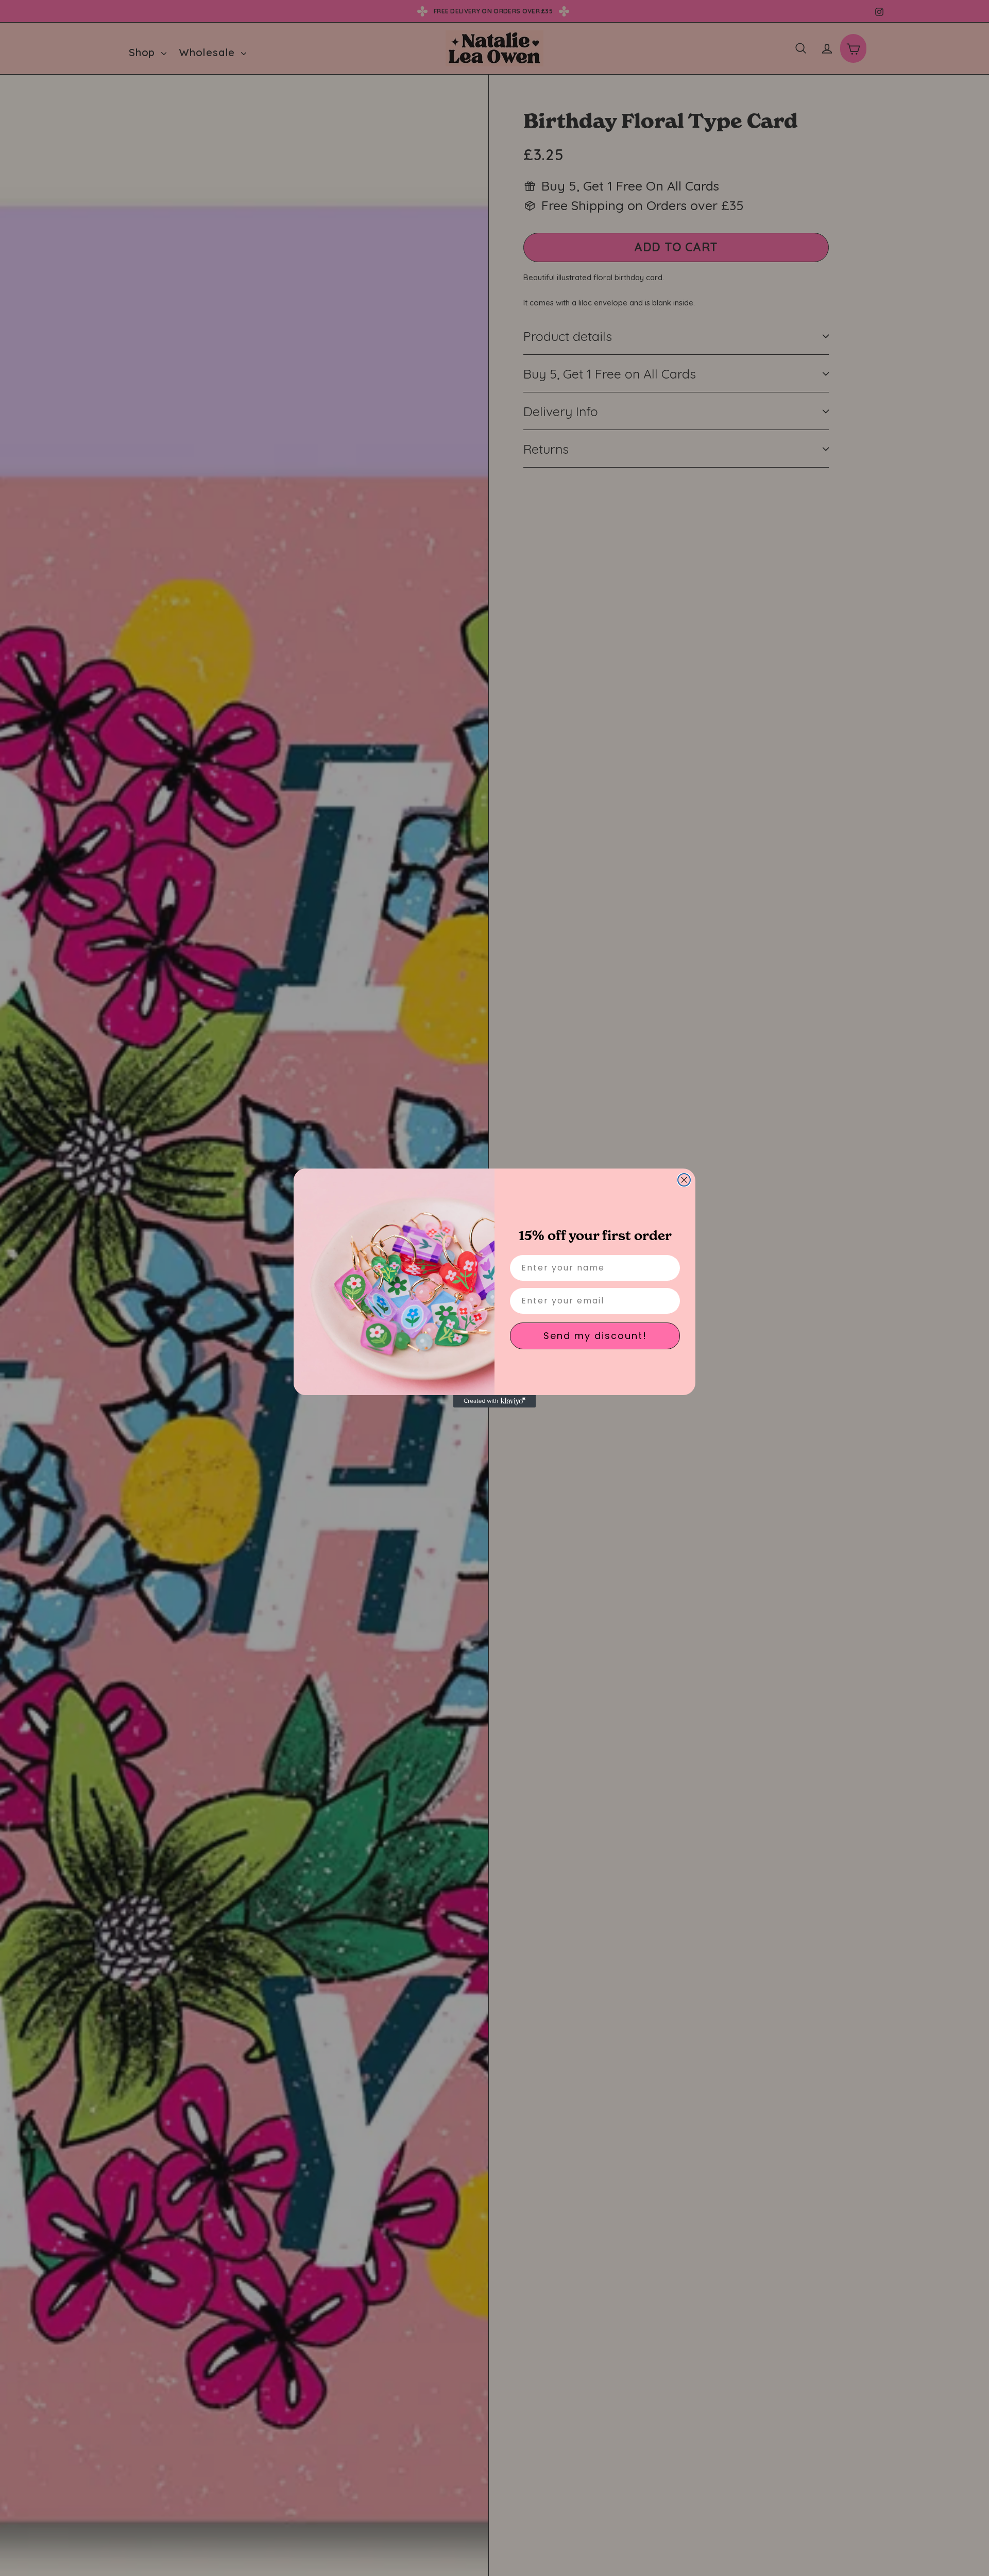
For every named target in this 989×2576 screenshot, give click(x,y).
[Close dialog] (684, 1180)
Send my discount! (595, 1336)
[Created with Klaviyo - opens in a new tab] (494, 1401)
